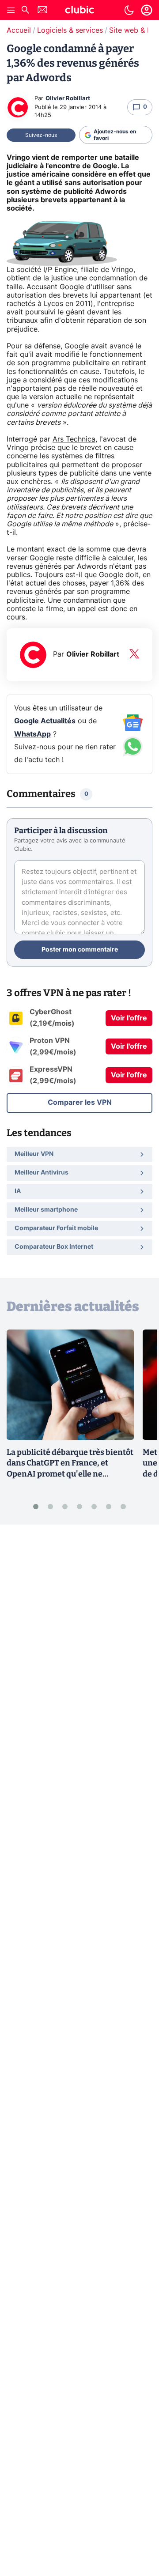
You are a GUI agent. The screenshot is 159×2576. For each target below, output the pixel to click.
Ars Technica (74, 439)
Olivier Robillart (68, 99)
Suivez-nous (41, 135)
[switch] (129, 10)
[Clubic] (79, 11)
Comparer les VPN (80, 1103)
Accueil (19, 30)
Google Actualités (45, 721)
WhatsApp (32, 734)
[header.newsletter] (42, 11)
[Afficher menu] (11, 10)
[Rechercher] (25, 11)
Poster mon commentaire (80, 950)
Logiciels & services (70, 30)
